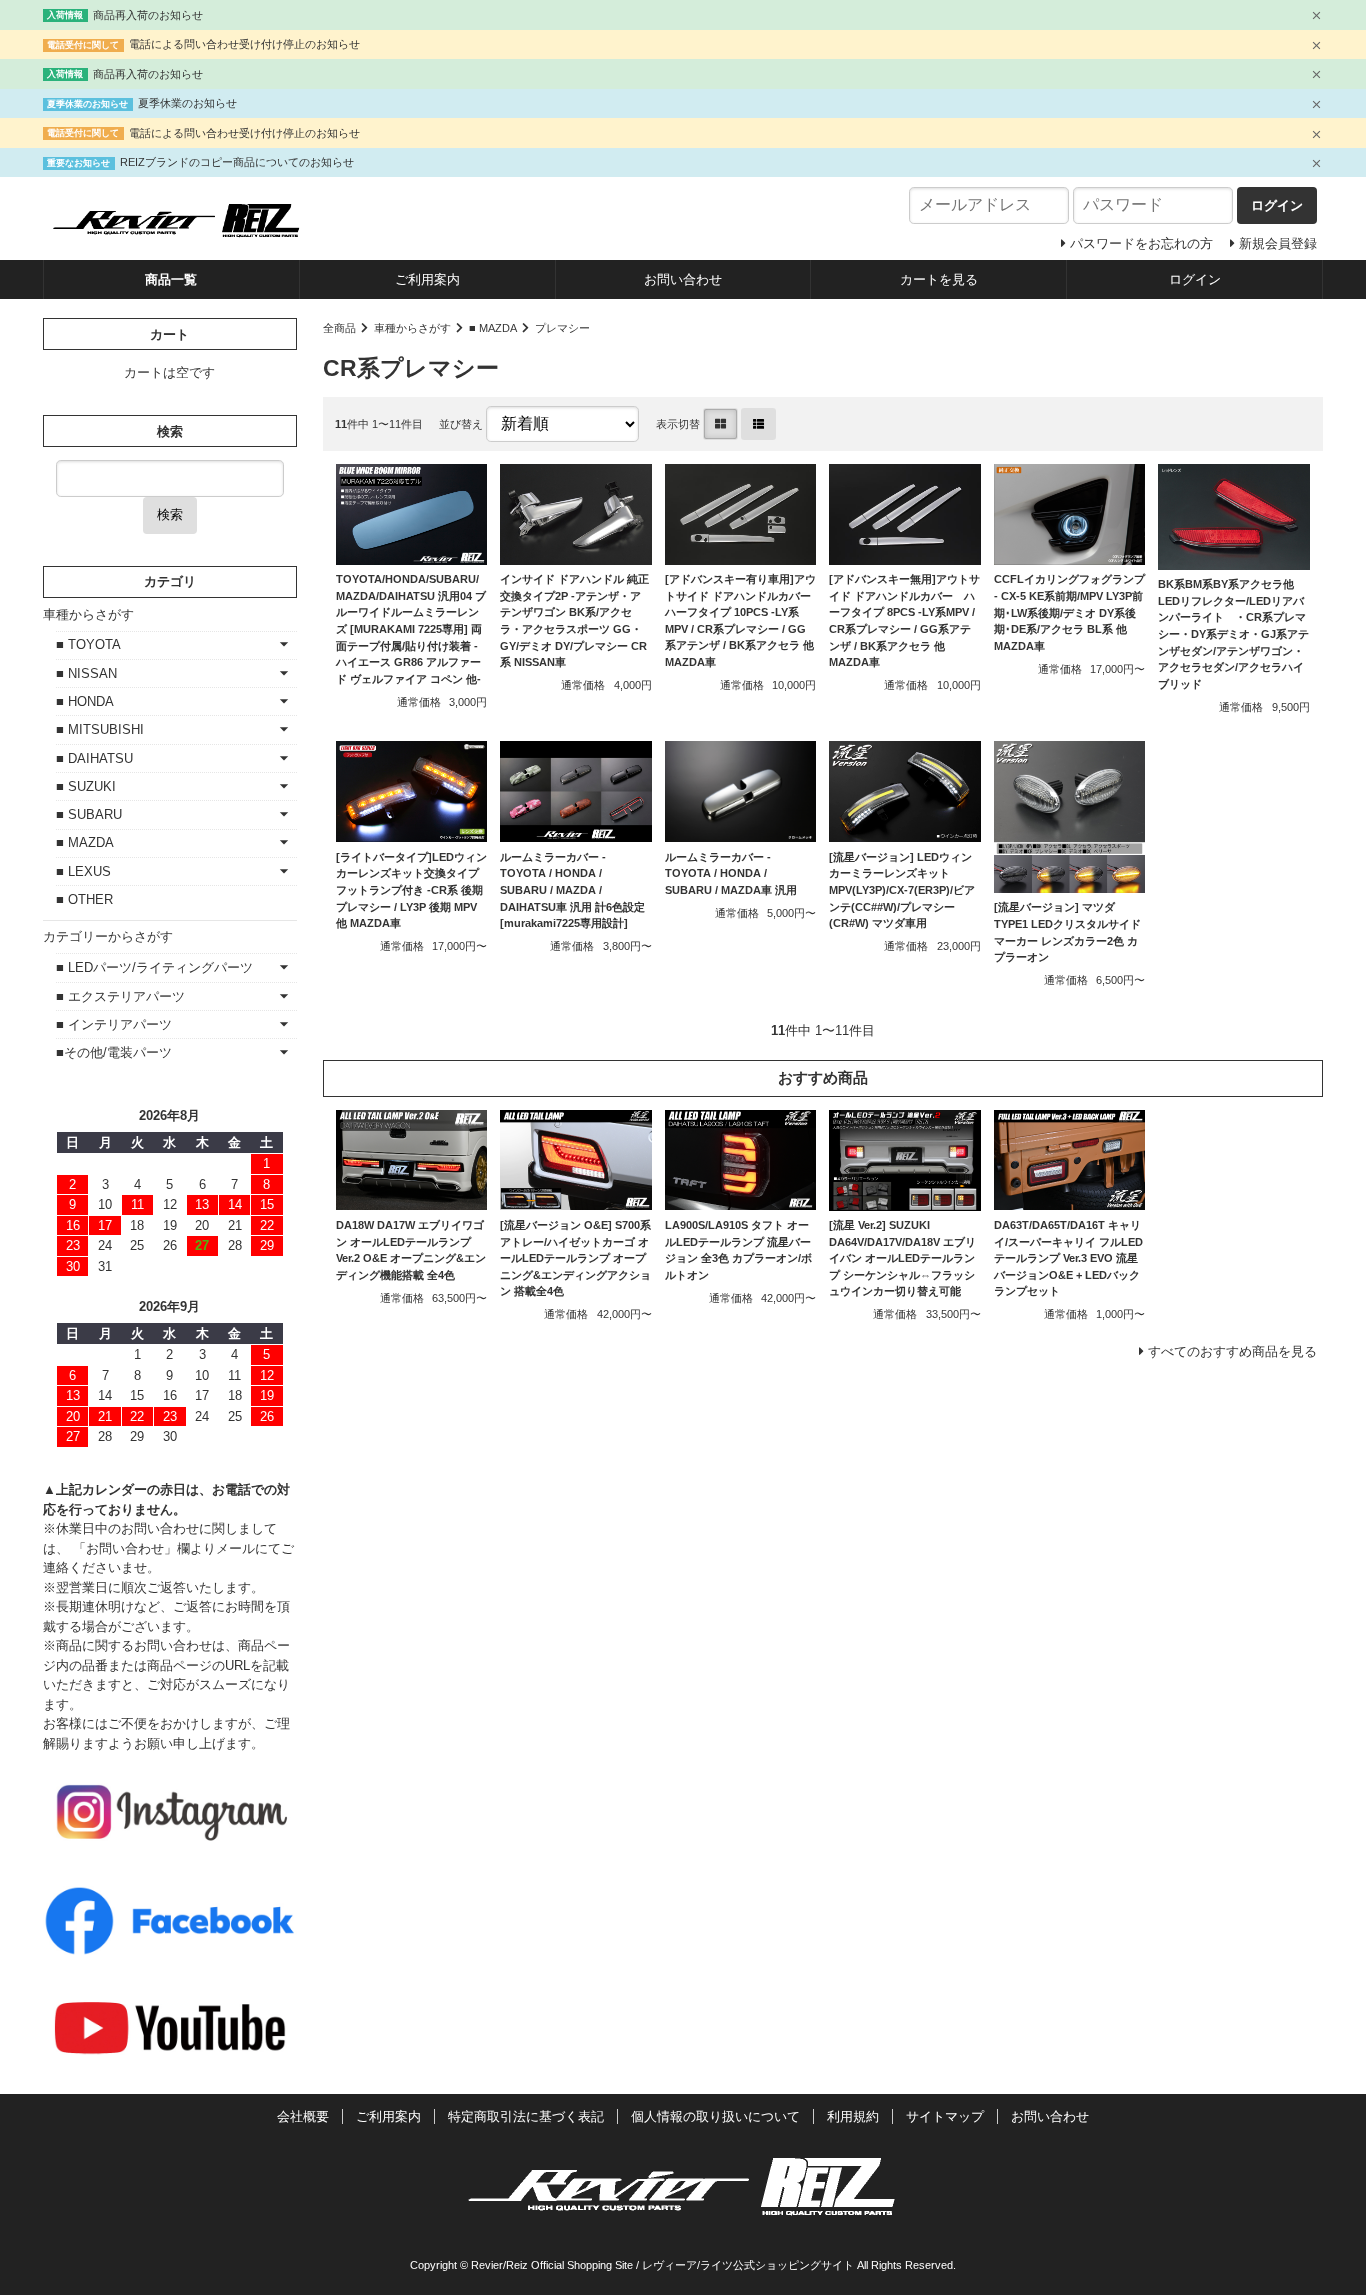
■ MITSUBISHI (100, 729)
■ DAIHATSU (94, 758)
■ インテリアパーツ (114, 1024)
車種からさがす (412, 328)
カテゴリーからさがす (108, 936)
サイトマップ (945, 2116)
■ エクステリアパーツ (120, 996)
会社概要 (303, 2116)
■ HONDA (85, 701)
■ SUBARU (89, 814)
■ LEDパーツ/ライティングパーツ (154, 967)
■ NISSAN (86, 673)
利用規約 (853, 2116)
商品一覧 (171, 279)
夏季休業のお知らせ (187, 103)
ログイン (1195, 279)
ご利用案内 (427, 279)
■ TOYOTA (88, 644)
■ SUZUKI (86, 786)
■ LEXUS (83, 871)
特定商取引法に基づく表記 (526, 2116)
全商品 (339, 328)
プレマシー (562, 328)
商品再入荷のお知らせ (148, 15)
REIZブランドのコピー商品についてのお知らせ (237, 162)
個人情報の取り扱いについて (715, 2116)
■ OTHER (84, 899)
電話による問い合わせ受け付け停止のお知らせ (244, 44)
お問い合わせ (683, 279)
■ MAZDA (493, 328)
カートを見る (939, 279)
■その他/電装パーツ (114, 1052)
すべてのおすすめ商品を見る (1232, 1351)
